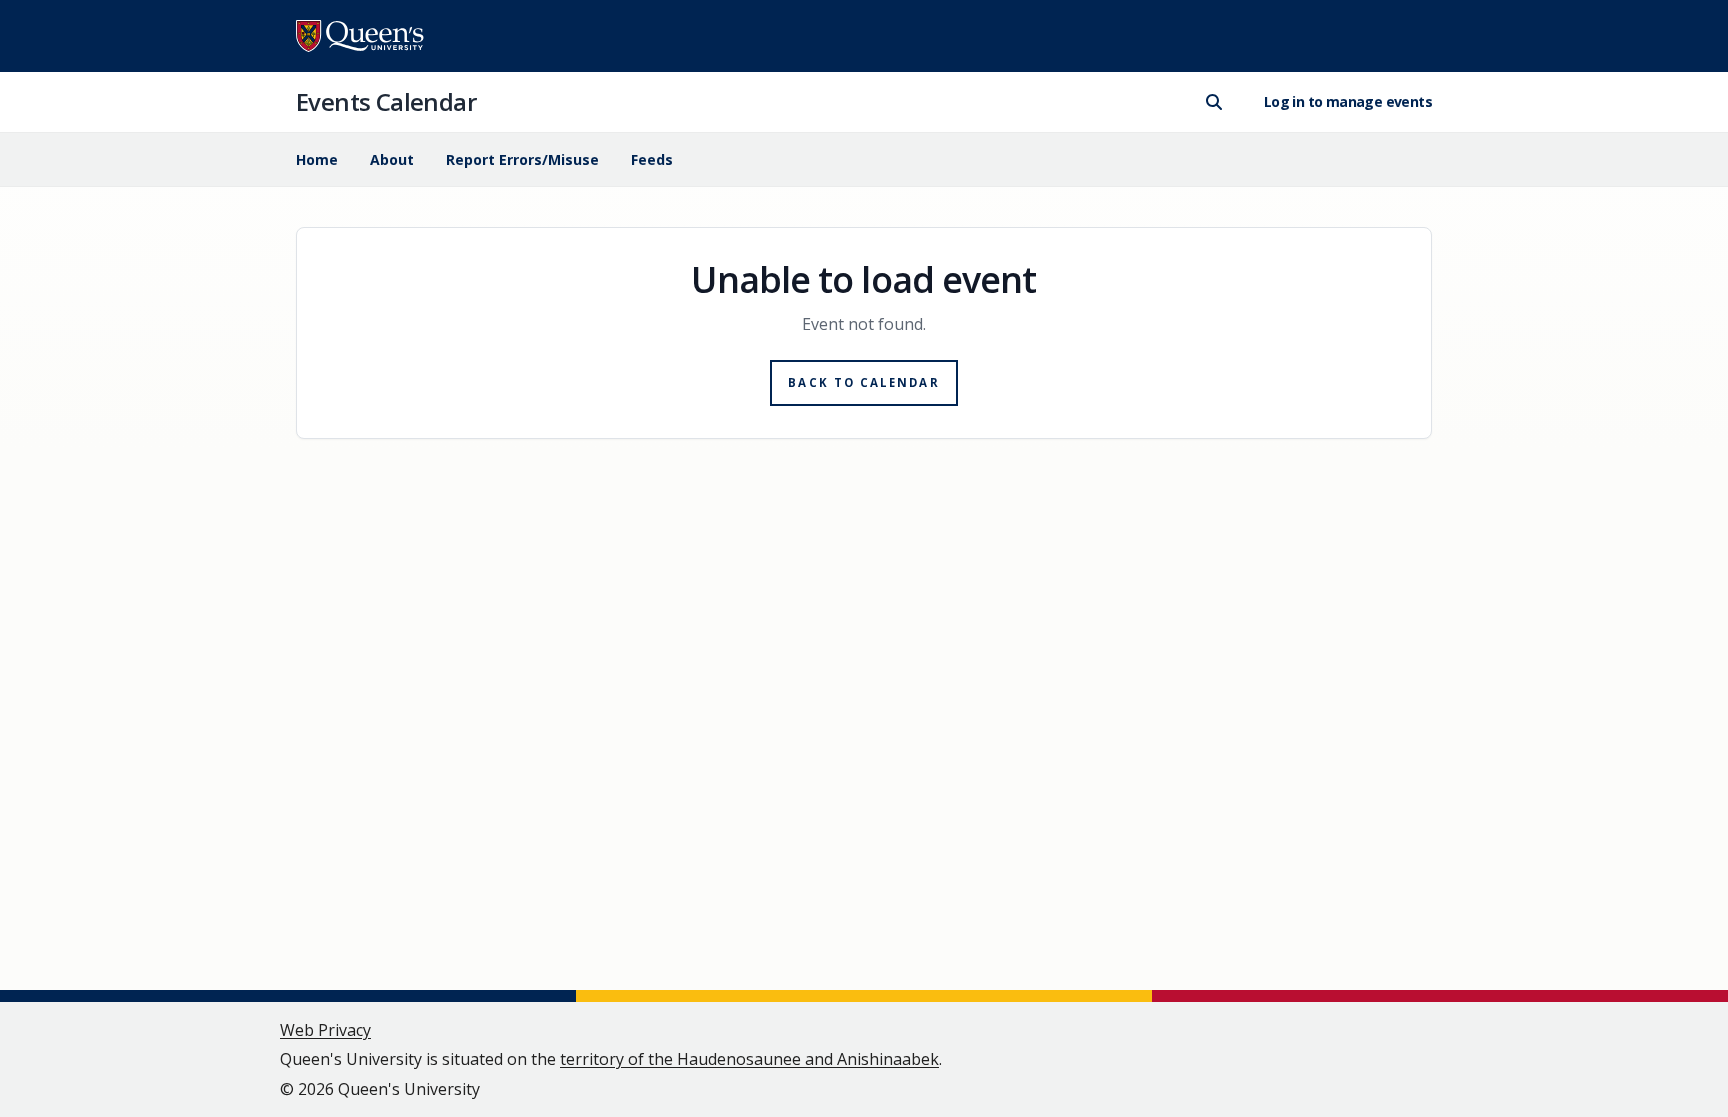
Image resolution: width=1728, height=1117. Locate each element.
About (392, 159)
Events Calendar (386, 101)
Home (317, 159)
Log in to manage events (1348, 101)
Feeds (652, 159)
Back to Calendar (863, 382)
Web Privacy (325, 1030)
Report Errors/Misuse (522, 159)
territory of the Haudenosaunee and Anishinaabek (749, 1059)
